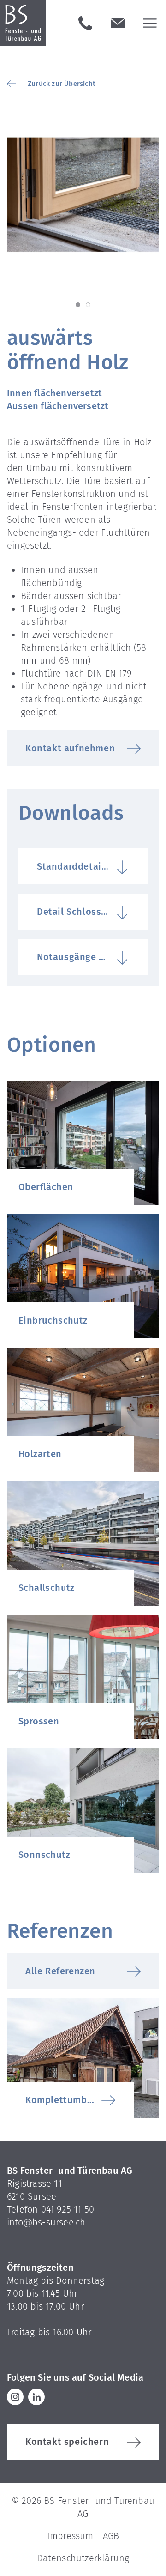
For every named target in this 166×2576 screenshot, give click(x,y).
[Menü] (150, 23)
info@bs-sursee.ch (46, 2222)
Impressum (70, 2536)
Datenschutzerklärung (83, 2558)
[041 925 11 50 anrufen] (85, 23)
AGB (111, 2536)
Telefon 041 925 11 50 (50, 2209)
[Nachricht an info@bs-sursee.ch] (118, 23)
